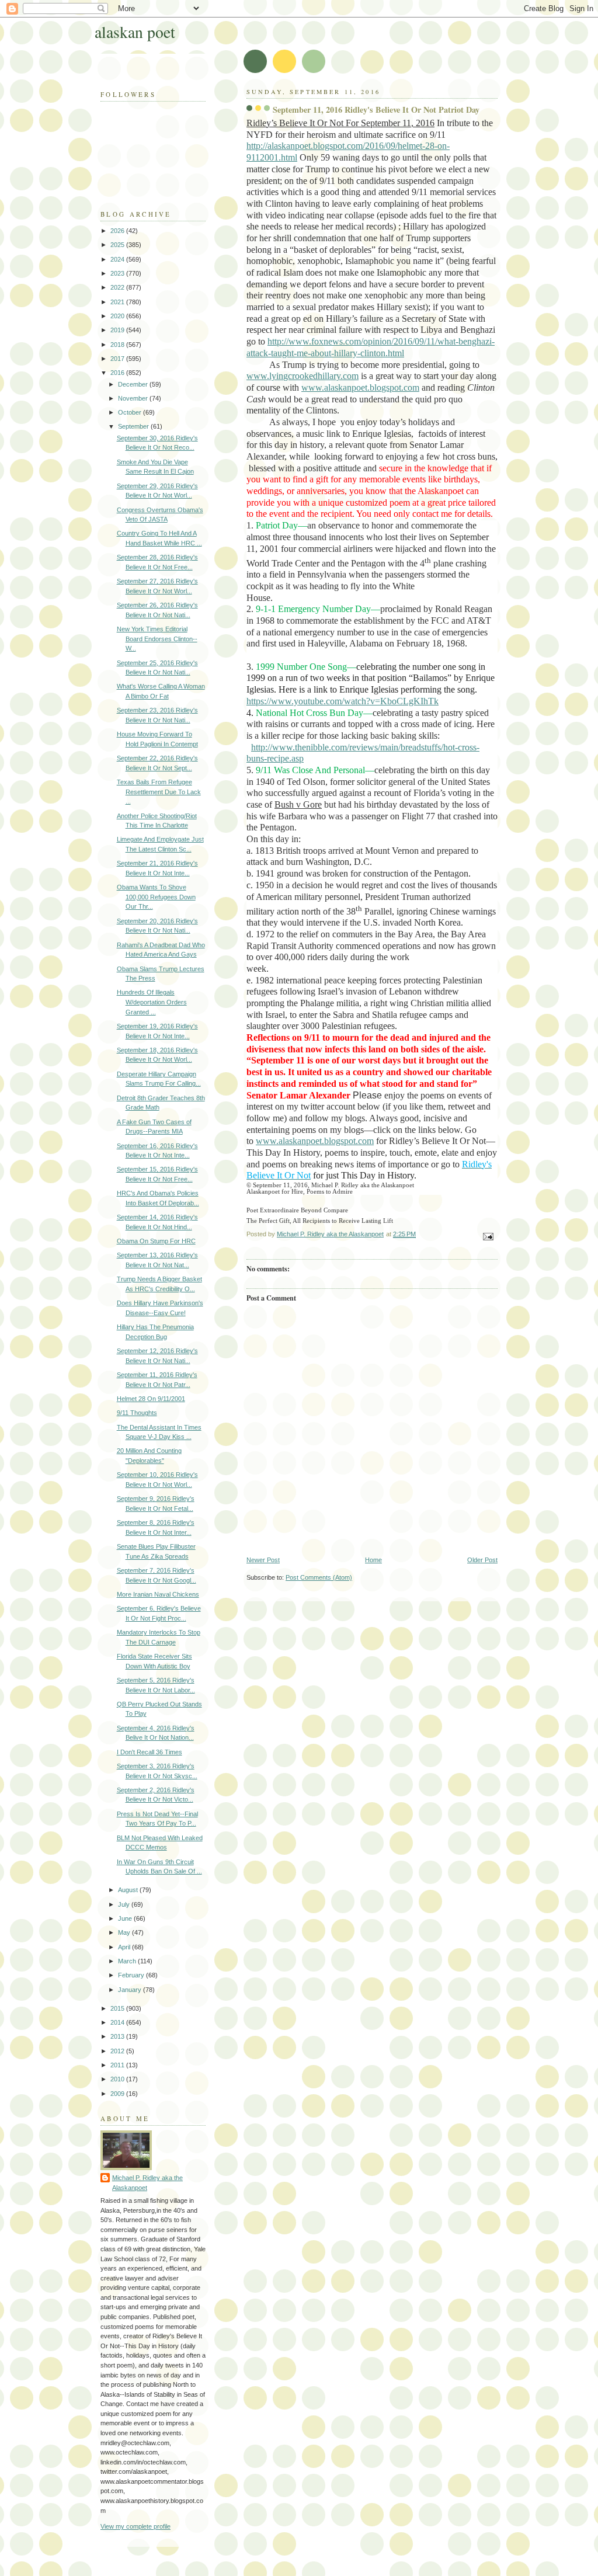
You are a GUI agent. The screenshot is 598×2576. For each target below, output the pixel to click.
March (128, 1961)
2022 (118, 287)
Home (373, 1560)
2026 (118, 231)
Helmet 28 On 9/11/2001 (151, 1399)
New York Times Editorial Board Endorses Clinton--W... (157, 639)
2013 (118, 2036)
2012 (118, 2051)
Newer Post (263, 1560)
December (134, 384)
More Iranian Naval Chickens (158, 1594)
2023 (118, 273)
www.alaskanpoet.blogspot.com (315, 1141)
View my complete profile (135, 2526)
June (126, 1918)
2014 (118, 2022)
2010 (118, 2079)
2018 (118, 345)
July (125, 1904)
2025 (118, 245)
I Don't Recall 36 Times (149, 1752)
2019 (118, 330)
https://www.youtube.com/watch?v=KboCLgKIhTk (343, 701)
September (134, 426)
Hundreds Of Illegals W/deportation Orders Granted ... (152, 1002)
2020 (118, 316)
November (134, 398)
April (125, 1947)
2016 (118, 373)
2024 (118, 259)
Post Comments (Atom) (319, 1577)
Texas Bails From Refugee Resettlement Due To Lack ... (159, 792)
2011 (118, 2065)
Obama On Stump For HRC (156, 1241)
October (131, 412)
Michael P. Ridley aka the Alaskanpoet (147, 2183)
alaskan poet (135, 32)
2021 (118, 302)
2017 (118, 359)
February (132, 1975)
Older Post (482, 1560)
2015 (118, 2008)
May (125, 1932)
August (129, 1890)
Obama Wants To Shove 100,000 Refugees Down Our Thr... (156, 897)
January (131, 1990)
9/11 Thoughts (137, 1413)
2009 (118, 2094)
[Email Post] (487, 1236)
